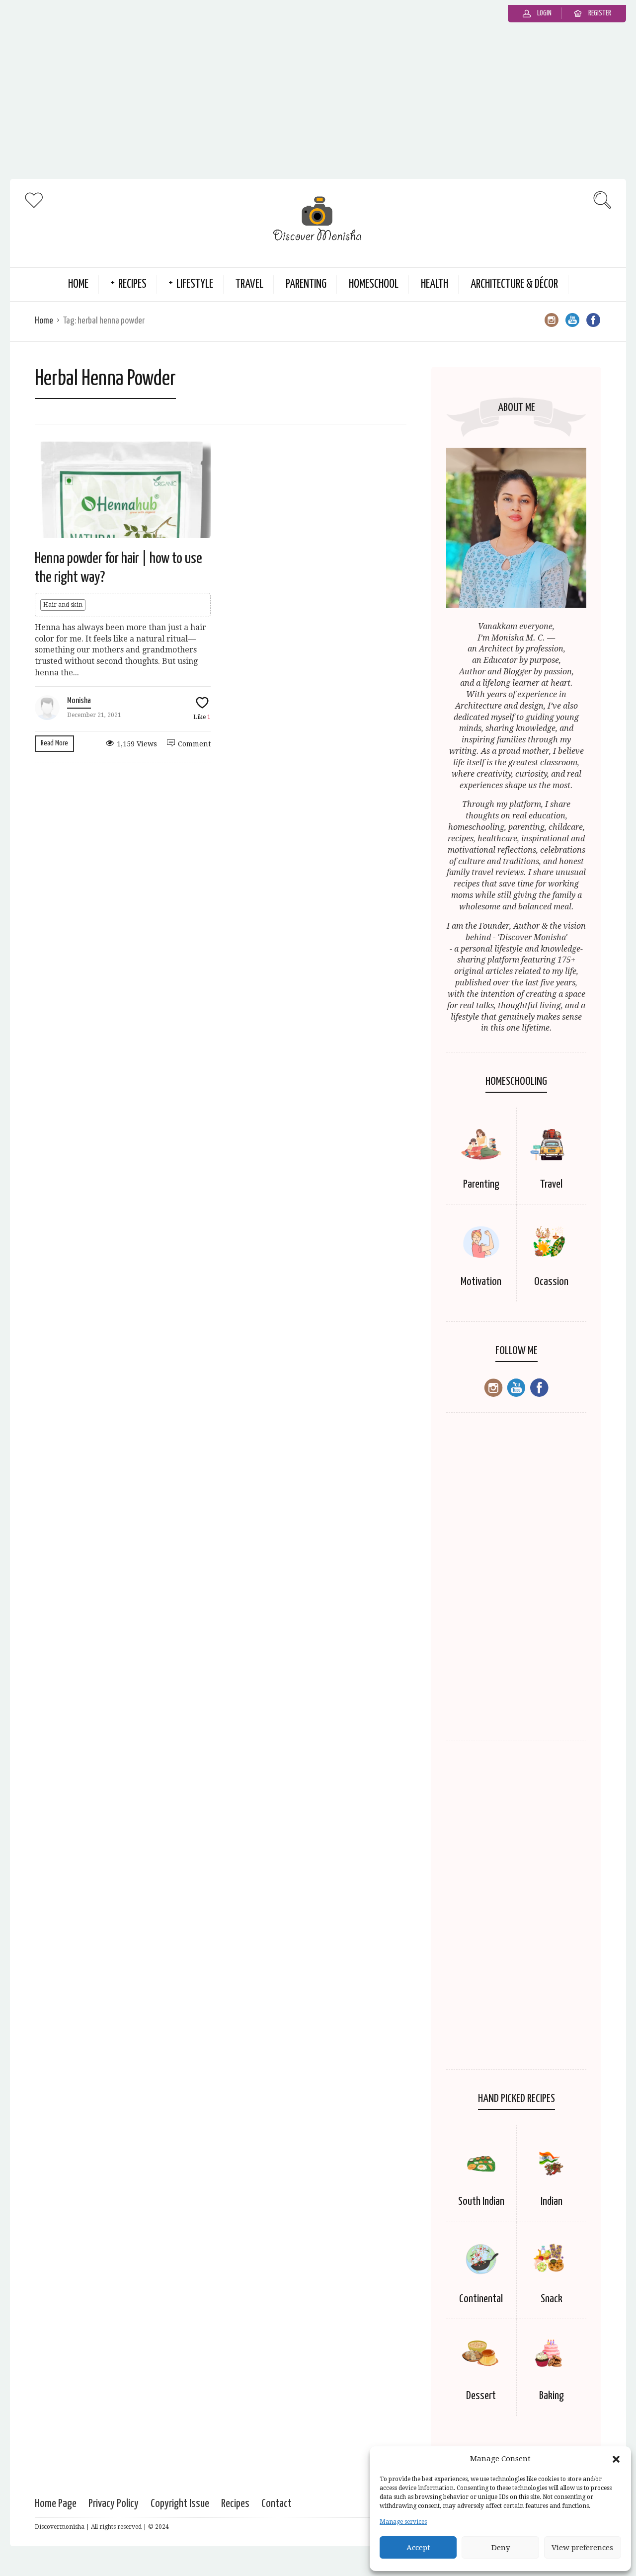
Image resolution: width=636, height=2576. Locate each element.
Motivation (481, 1282)
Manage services (403, 2522)
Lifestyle (195, 284)
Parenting (306, 284)
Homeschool (374, 284)
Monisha (79, 701)
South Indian (481, 2202)
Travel (249, 284)
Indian (552, 2202)
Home (78, 284)
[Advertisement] (318, 104)
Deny (501, 2548)
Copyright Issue (180, 2504)
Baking (552, 2396)
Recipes (132, 284)
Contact (277, 2504)
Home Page (56, 2504)
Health (435, 284)
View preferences (582, 2548)
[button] (616, 2459)
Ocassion (551, 1282)
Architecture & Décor (514, 284)
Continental (481, 2299)
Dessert (481, 2396)
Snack (552, 2299)
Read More (54, 743)
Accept (418, 2548)
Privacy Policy (114, 2504)
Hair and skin (63, 605)
